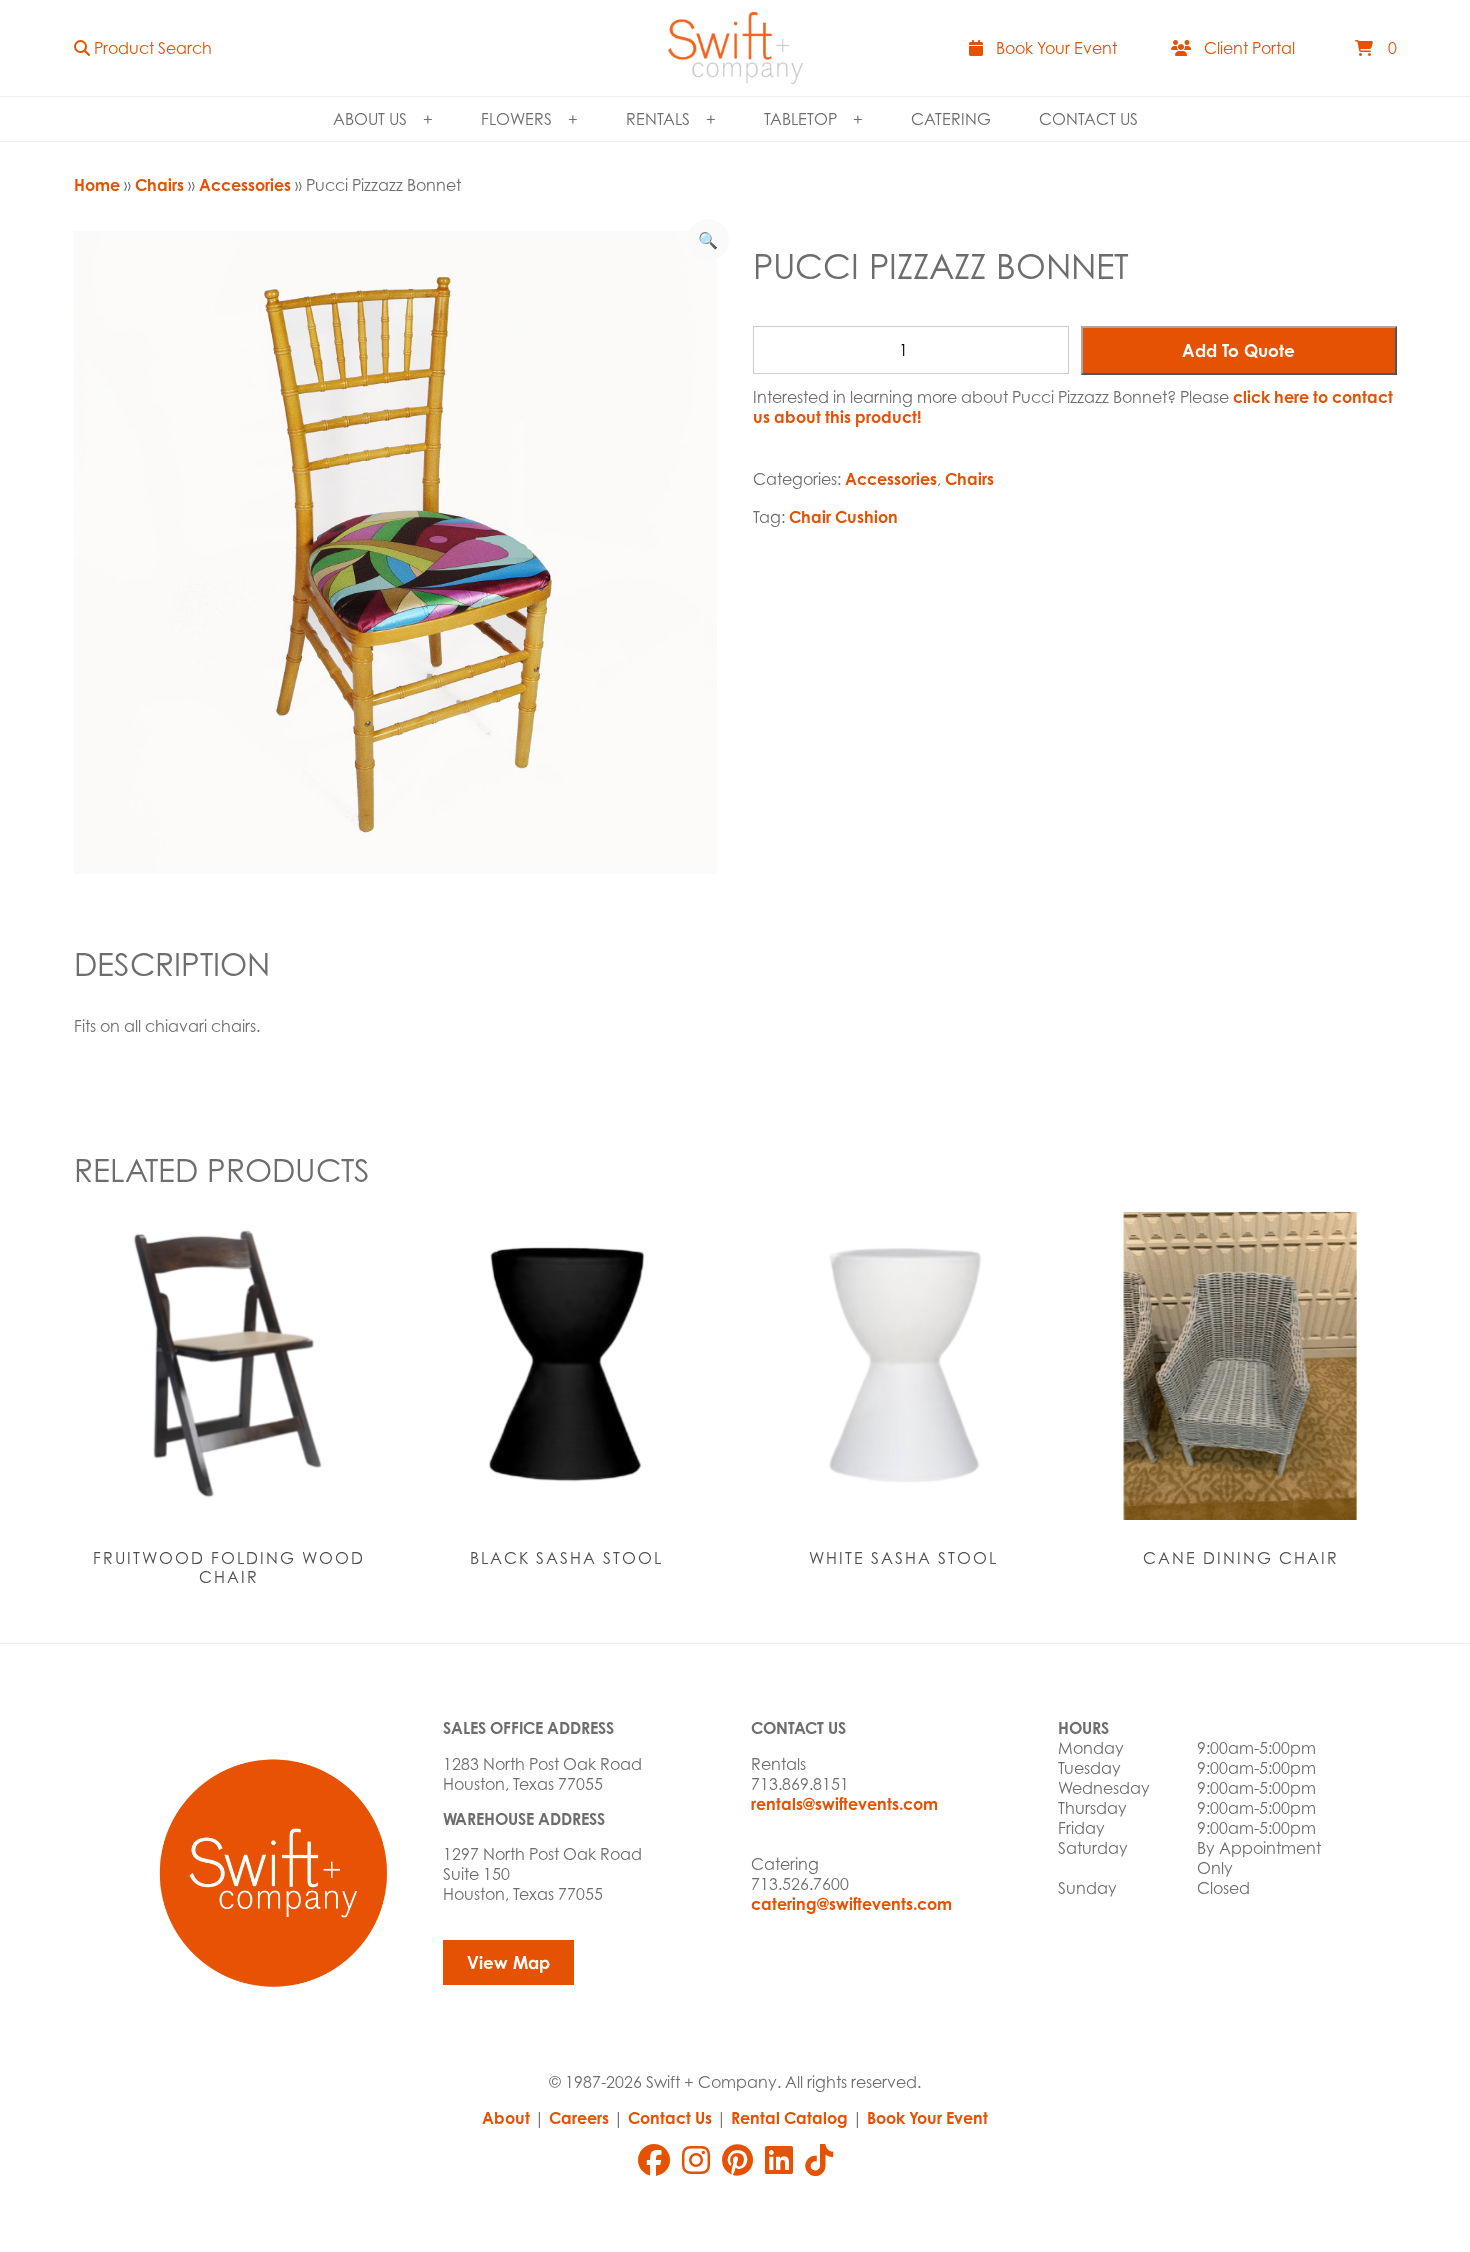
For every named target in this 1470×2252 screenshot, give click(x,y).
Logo (735, 48)
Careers (579, 2118)
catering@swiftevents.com (851, 1904)
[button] (143, 48)
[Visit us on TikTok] (819, 2160)
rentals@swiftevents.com (844, 1804)
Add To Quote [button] (1238, 350)
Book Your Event (927, 2118)
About (506, 2118)
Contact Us (1088, 119)
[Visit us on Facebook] (654, 2160)
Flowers (516, 119)
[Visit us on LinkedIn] (779, 2160)
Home (97, 185)
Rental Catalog (789, 2118)
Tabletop (800, 119)
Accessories (245, 185)
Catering (951, 119)
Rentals (658, 119)
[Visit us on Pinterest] (737, 2160)
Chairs (159, 185)
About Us (370, 119)
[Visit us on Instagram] (696, 2160)
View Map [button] (508, 1962)
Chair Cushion (843, 517)
